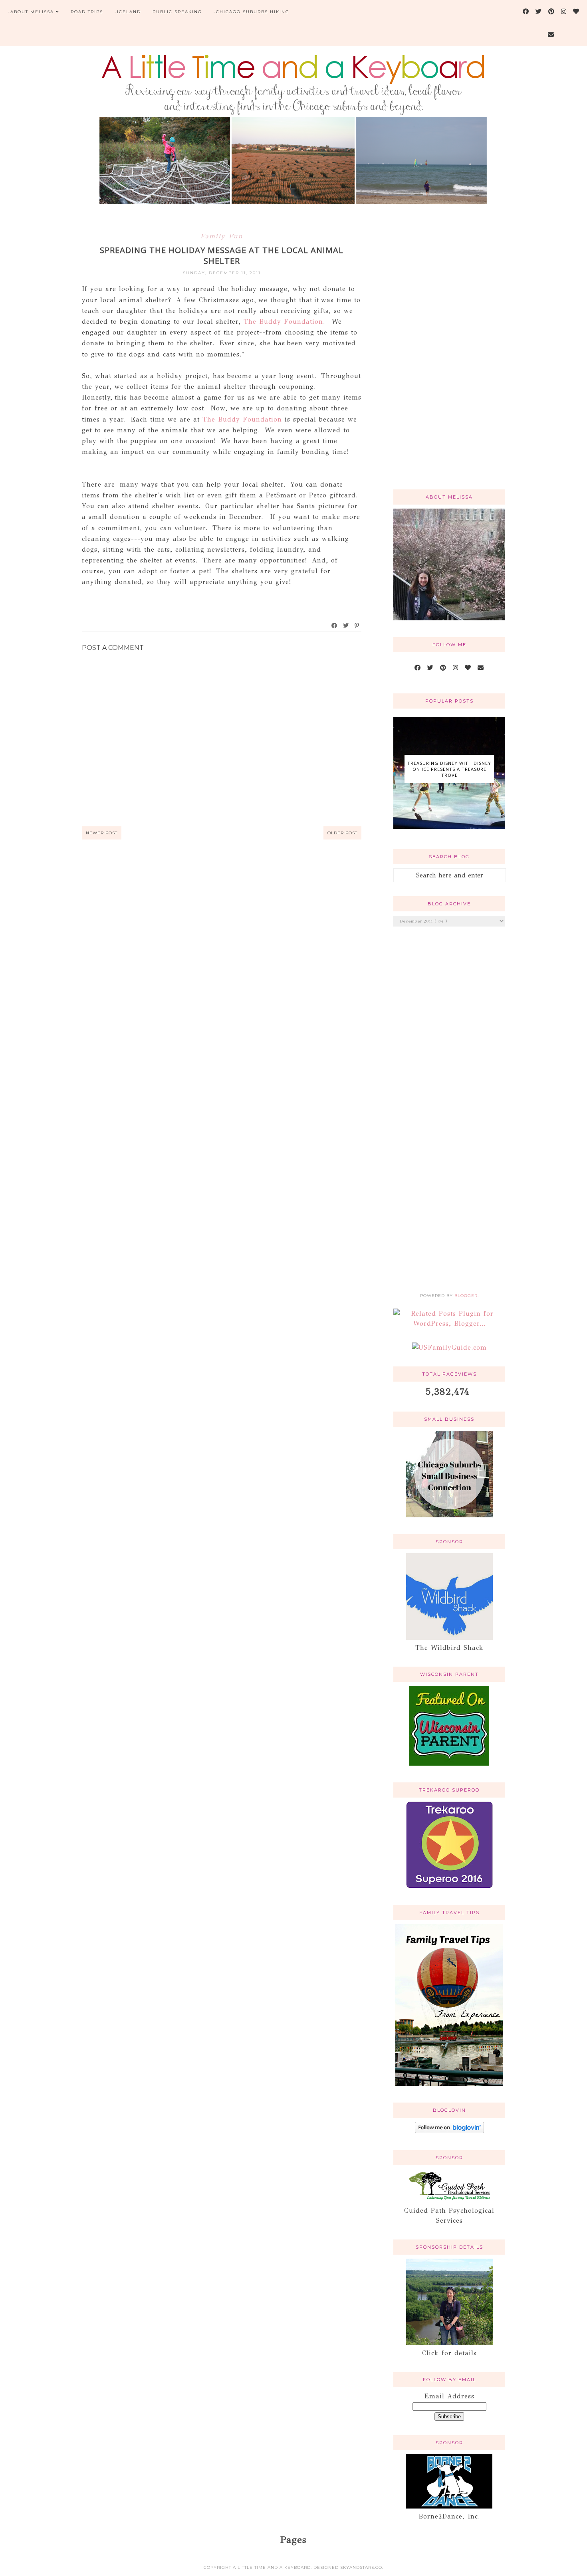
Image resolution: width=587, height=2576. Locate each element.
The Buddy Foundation (283, 322)
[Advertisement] (449, 356)
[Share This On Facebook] (335, 626)
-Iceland (128, 12)
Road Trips (87, 12)
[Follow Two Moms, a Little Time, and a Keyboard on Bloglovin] (449, 2131)
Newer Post (102, 833)
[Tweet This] (346, 626)
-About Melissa (31, 12)
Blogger (466, 1296)
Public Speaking (177, 12)
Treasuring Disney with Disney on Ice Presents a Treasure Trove (449, 769)
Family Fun (222, 236)
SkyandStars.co (361, 2567)
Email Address (449, 2396)
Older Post (342, 833)
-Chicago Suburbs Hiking (252, 12)
